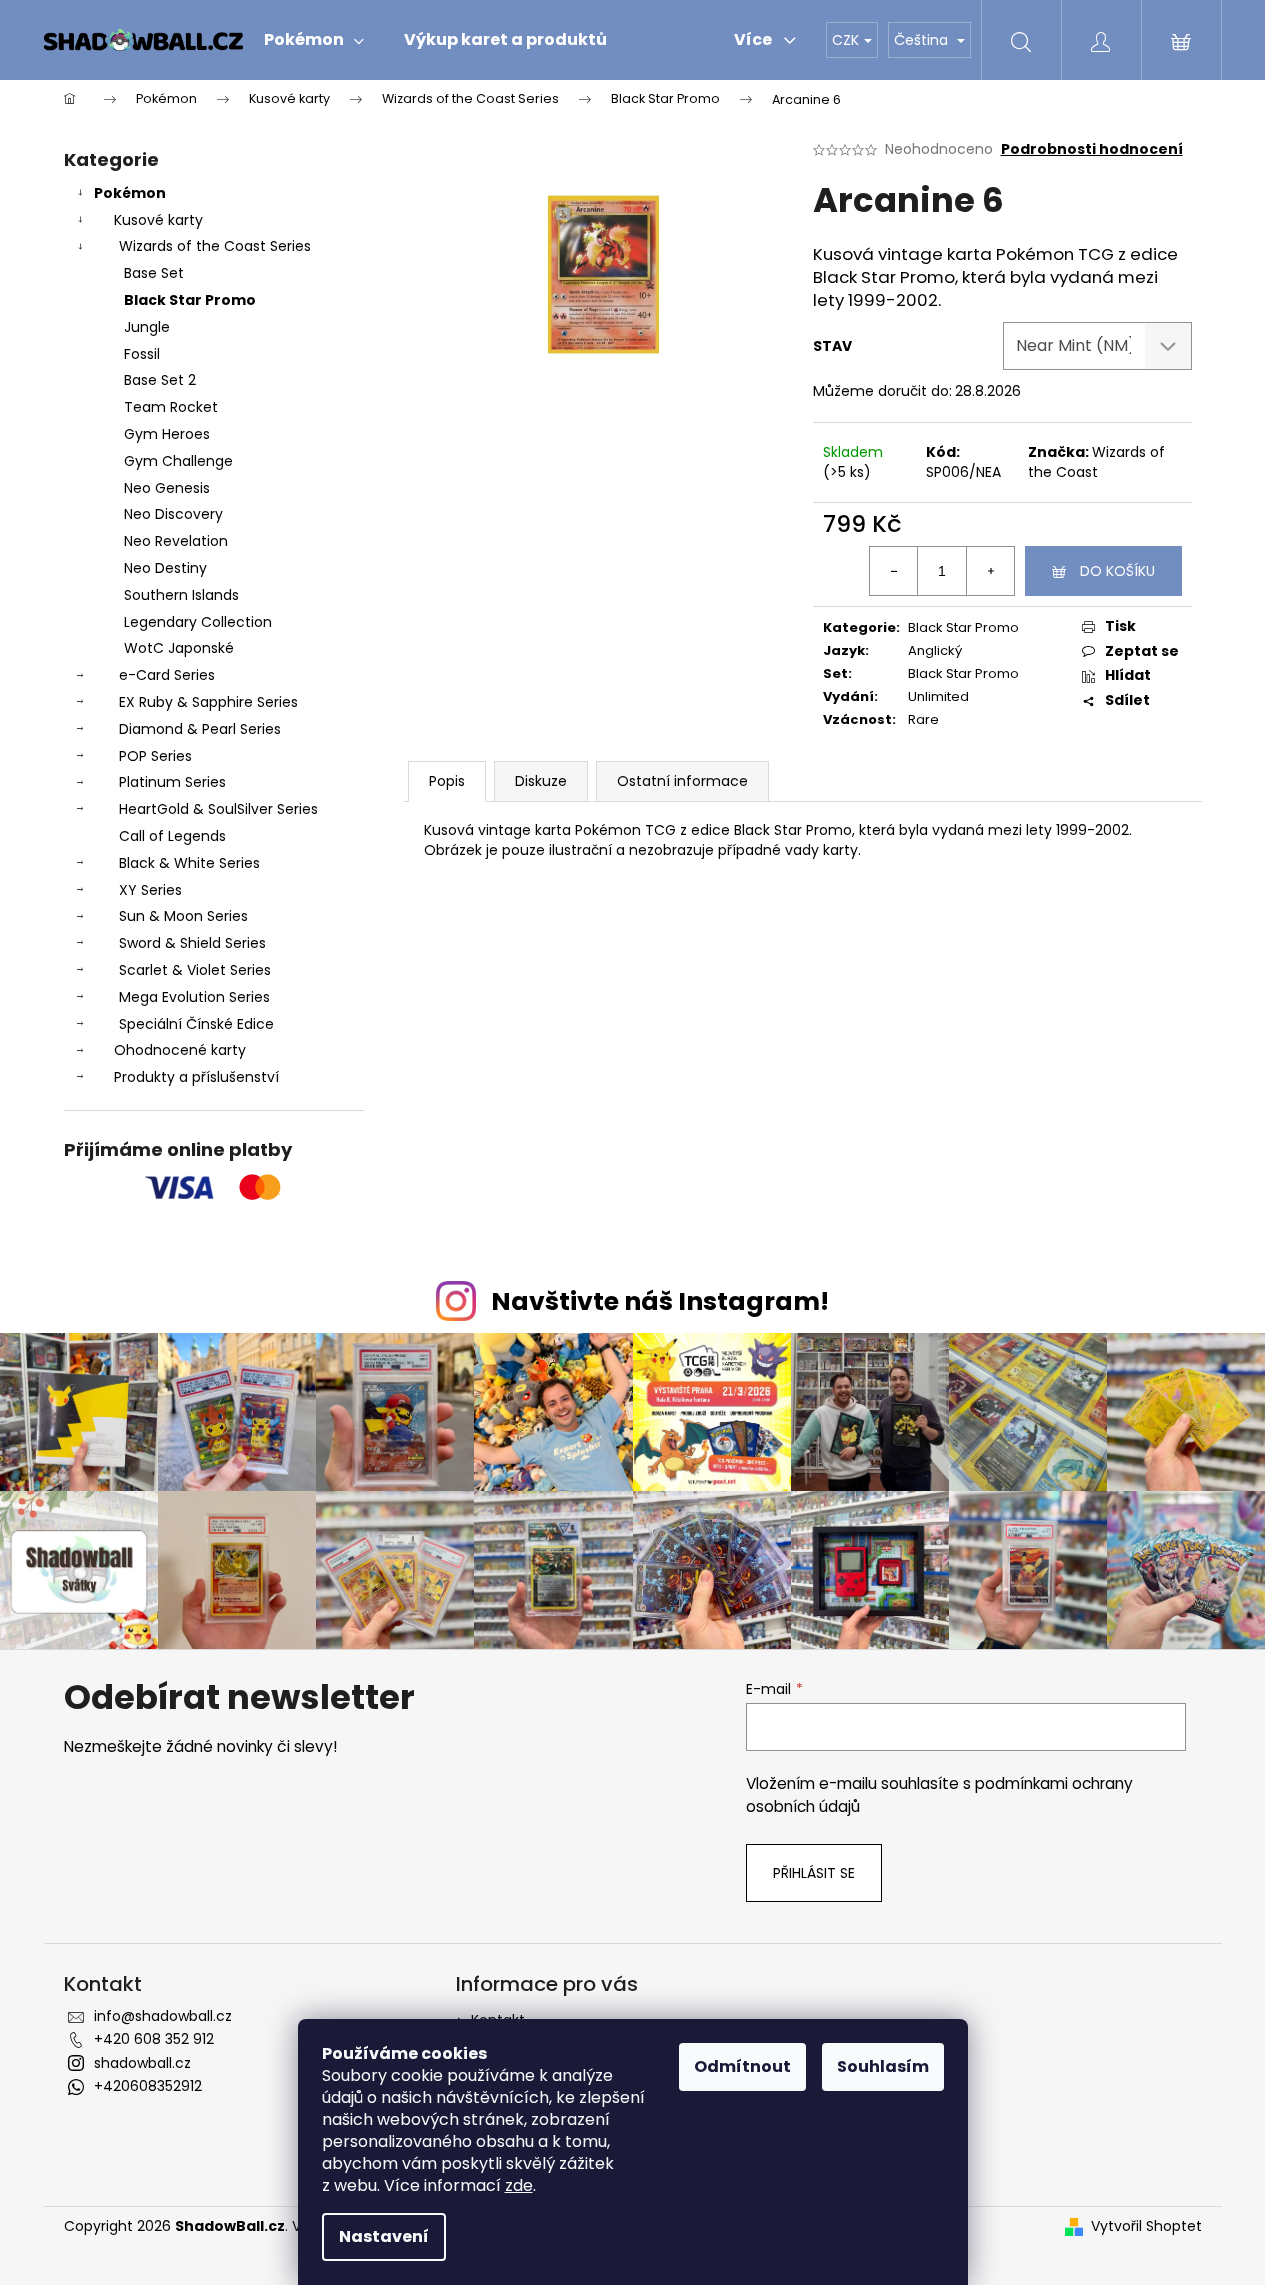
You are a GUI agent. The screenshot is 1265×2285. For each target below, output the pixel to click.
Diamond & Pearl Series (200, 729)
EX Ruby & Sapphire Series (208, 702)
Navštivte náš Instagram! (660, 1301)
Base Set (154, 273)
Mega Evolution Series (194, 997)
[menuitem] (314, 40)
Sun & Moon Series (183, 916)
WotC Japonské (179, 648)
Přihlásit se (814, 1873)
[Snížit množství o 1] (894, 571)
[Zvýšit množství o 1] (990, 571)
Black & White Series (189, 863)
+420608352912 (148, 2086)
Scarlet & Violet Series (195, 970)
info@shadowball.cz (163, 2016)
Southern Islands (181, 595)
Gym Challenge (178, 461)
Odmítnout (742, 2066)
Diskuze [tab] (541, 781)
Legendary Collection (198, 622)
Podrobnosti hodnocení (1092, 149)
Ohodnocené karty (180, 1050)
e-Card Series (167, 675)
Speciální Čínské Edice (196, 1024)
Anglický (935, 650)
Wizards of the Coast (1096, 461)
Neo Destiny (165, 568)
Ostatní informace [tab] (682, 781)
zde (519, 2185)
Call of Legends (172, 836)
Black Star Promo (190, 300)
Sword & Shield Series (192, 943)
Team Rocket (171, 407)
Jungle (147, 327)
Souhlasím (883, 2066)
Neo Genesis (167, 488)
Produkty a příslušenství (196, 1077)
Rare (923, 719)
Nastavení (384, 2236)
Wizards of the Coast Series (215, 246)
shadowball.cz (142, 2063)
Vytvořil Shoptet (1146, 2226)
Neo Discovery (173, 514)
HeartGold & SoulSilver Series (218, 809)
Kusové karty (158, 220)
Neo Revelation (176, 541)
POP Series (155, 756)
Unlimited (938, 696)
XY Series (150, 890)
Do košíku (1117, 571)
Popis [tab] (447, 781)
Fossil (142, 354)
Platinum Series (172, 782)
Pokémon (130, 193)
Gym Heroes (167, 434)
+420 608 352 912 (154, 2039)
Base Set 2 (160, 380)
